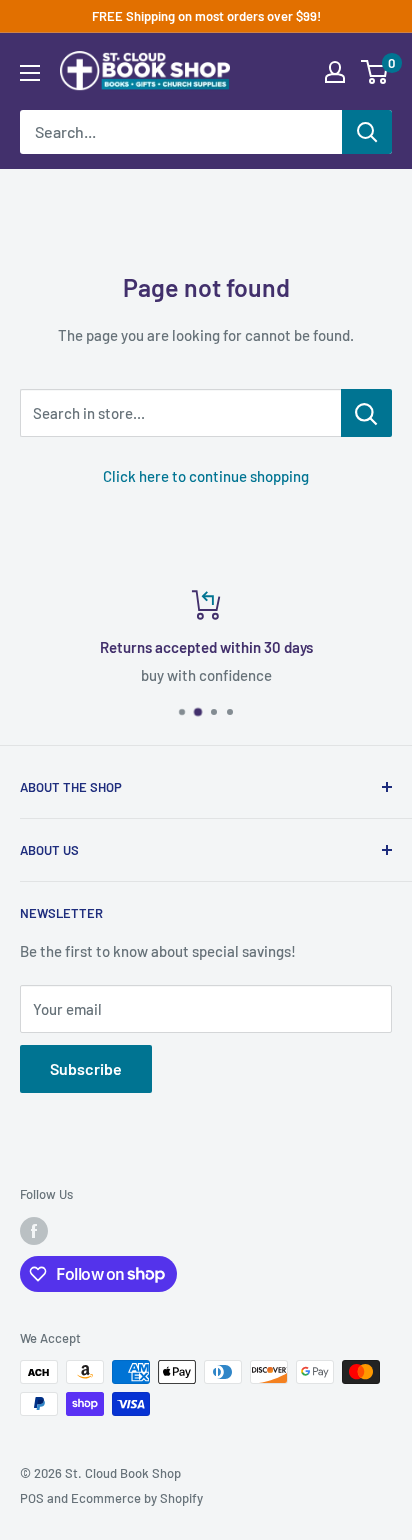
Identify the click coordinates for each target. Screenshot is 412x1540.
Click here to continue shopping (206, 476)
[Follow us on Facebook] (34, 1231)
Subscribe (86, 1068)
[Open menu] (30, 73)
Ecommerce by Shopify (137, 1498)
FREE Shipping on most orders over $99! (206, 16)
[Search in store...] (366, 413)
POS (32, 1498)
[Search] (367, 132)
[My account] (335, 72)
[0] (375, 72)
